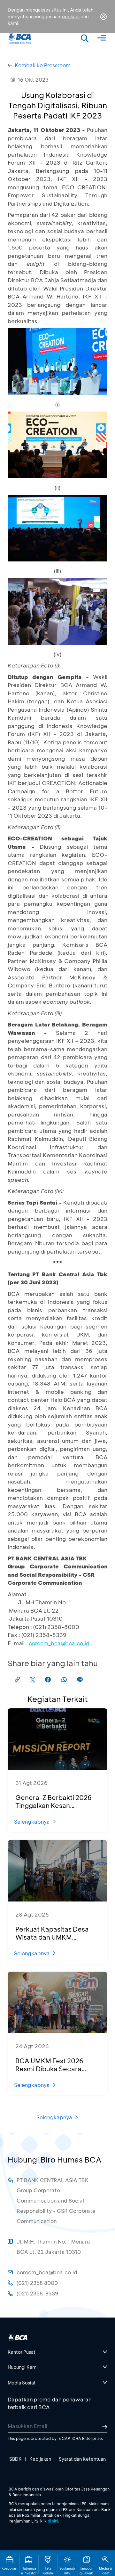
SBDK (15, 2459)
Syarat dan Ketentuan (82, 2459)
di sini (53, 2521)
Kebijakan (40, 2459)
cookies (71, 16)
